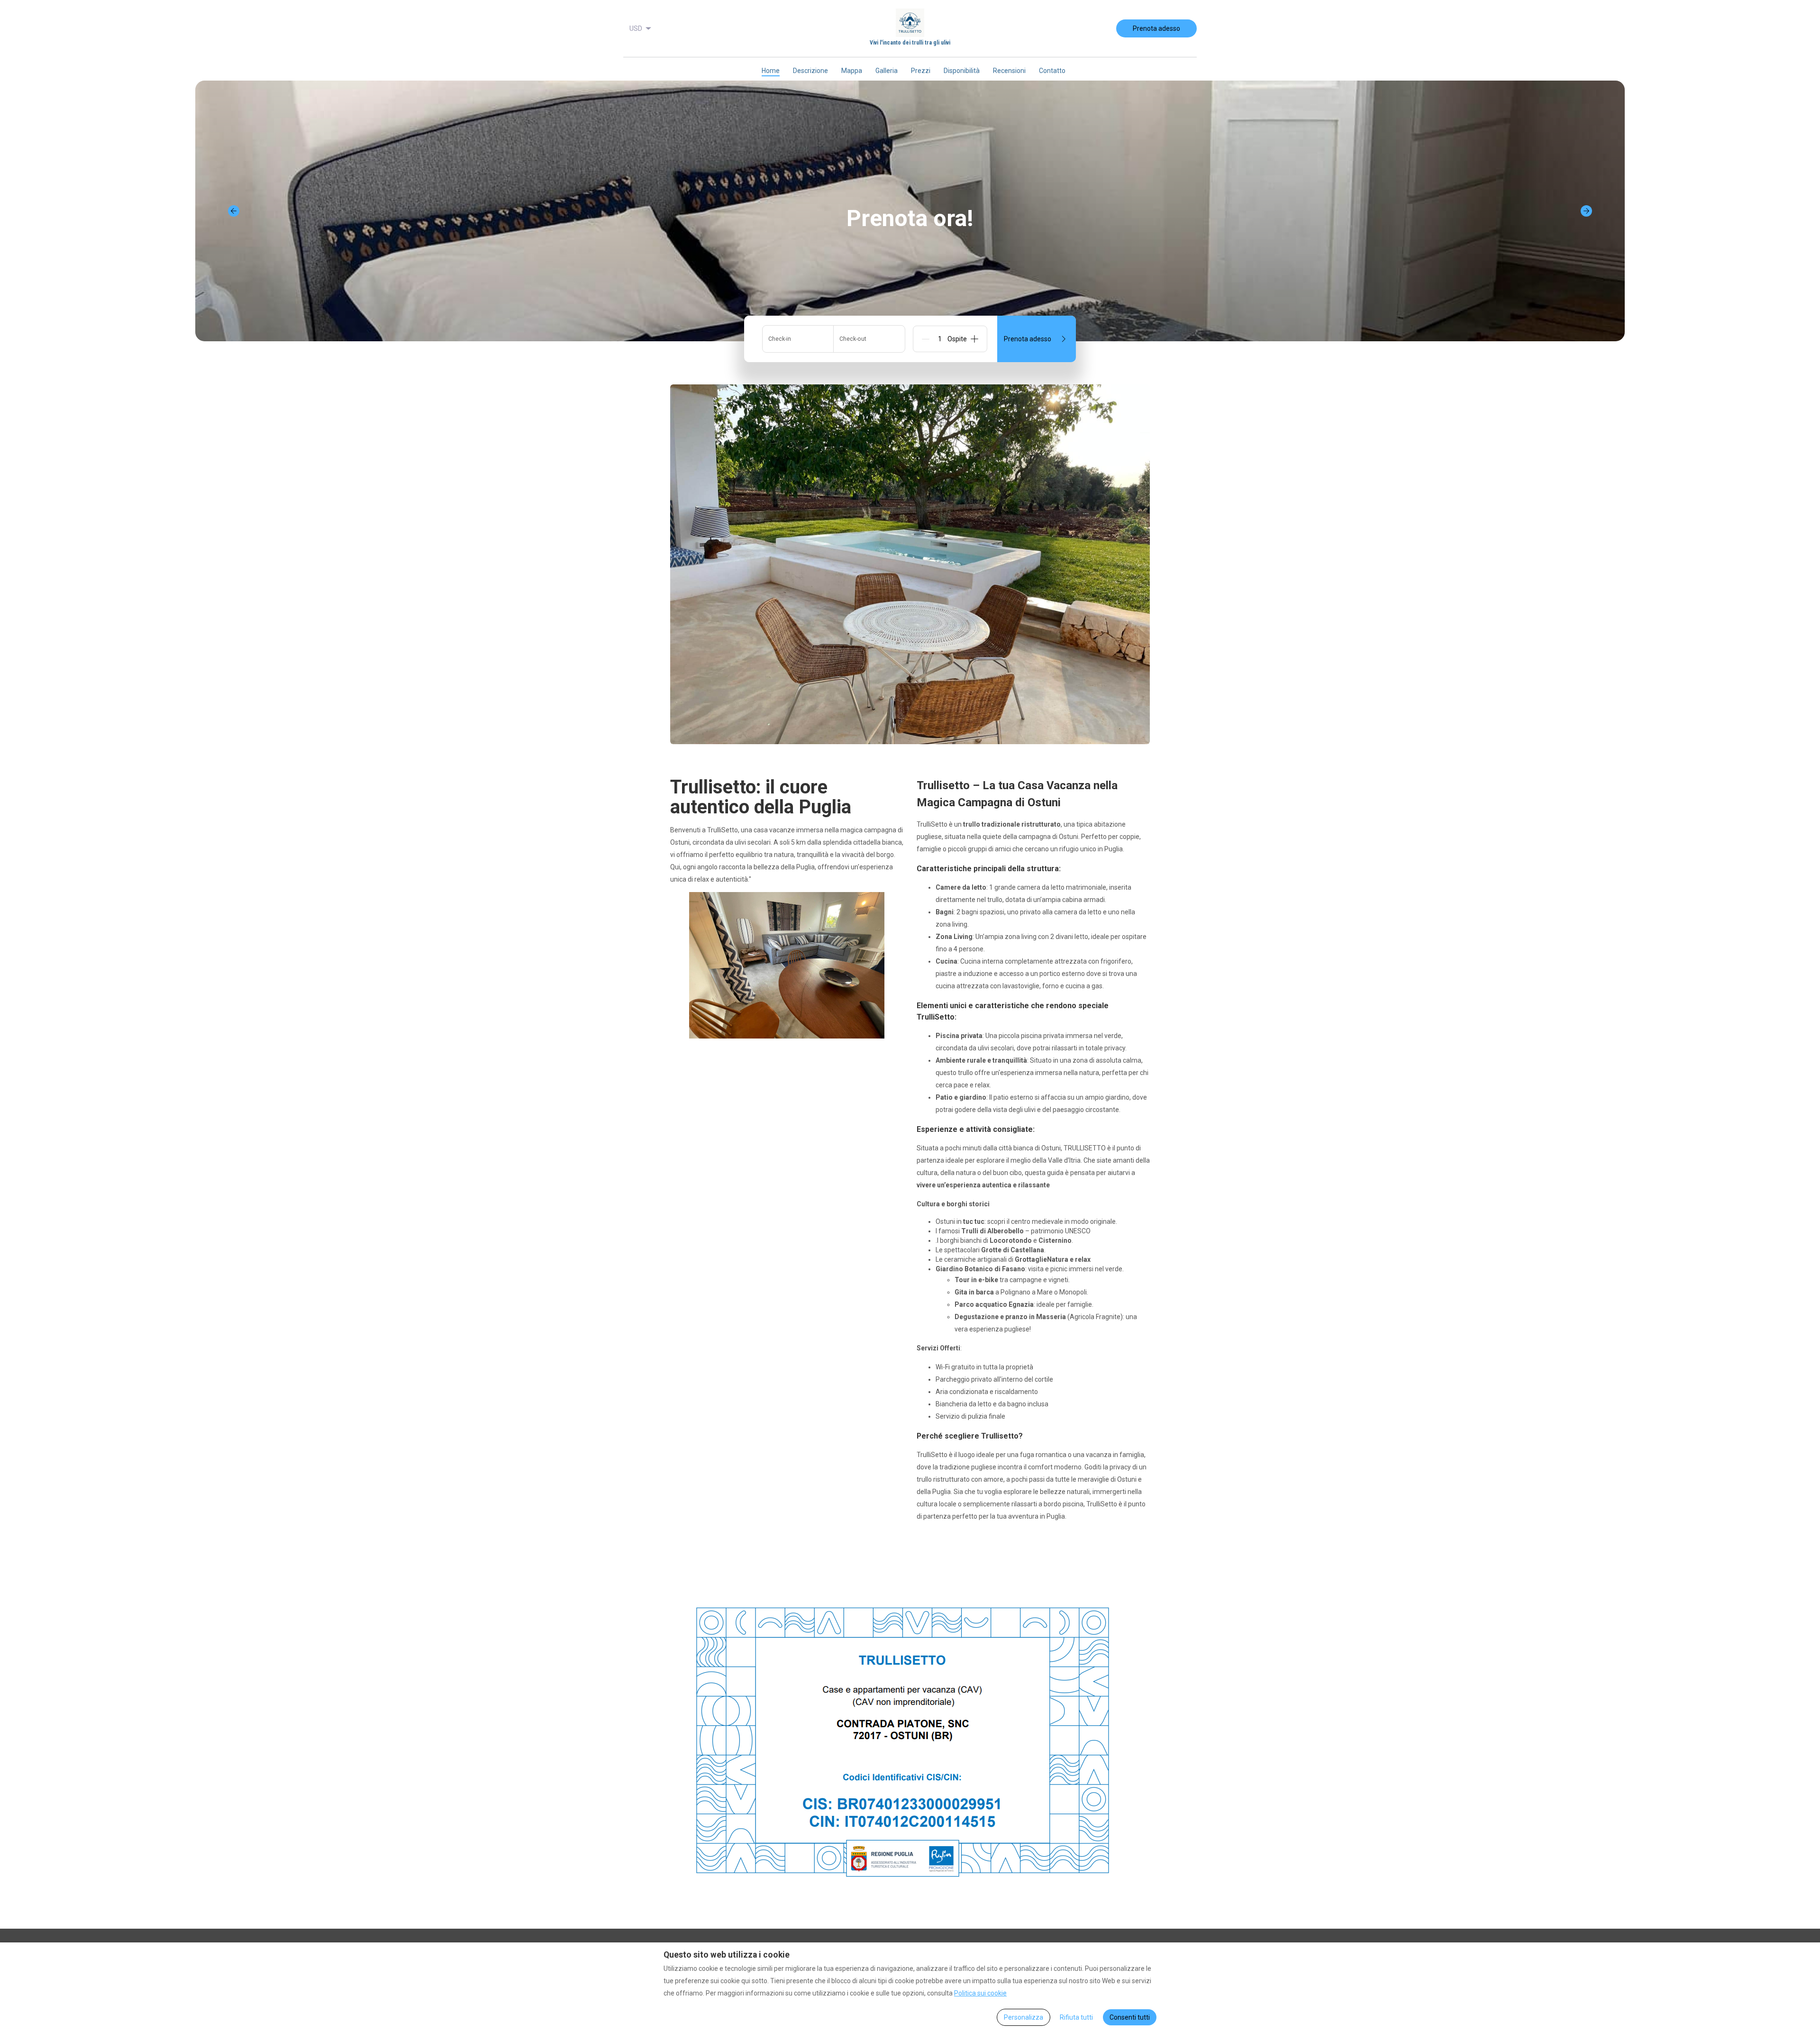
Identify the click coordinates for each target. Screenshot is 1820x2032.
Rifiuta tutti (1076, 2017)
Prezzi (921, 71)
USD (636, 28)
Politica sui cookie (980, 1993)
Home (771, 71)
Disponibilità (962, 71)
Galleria (887, 71)
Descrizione (810, 71)
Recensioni (1009, 71)
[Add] (974, 339)
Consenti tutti (1130, 2017)
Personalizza (1024, 2017)
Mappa (852, 71)
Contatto (1052, 71)
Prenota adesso (1156, 28)
